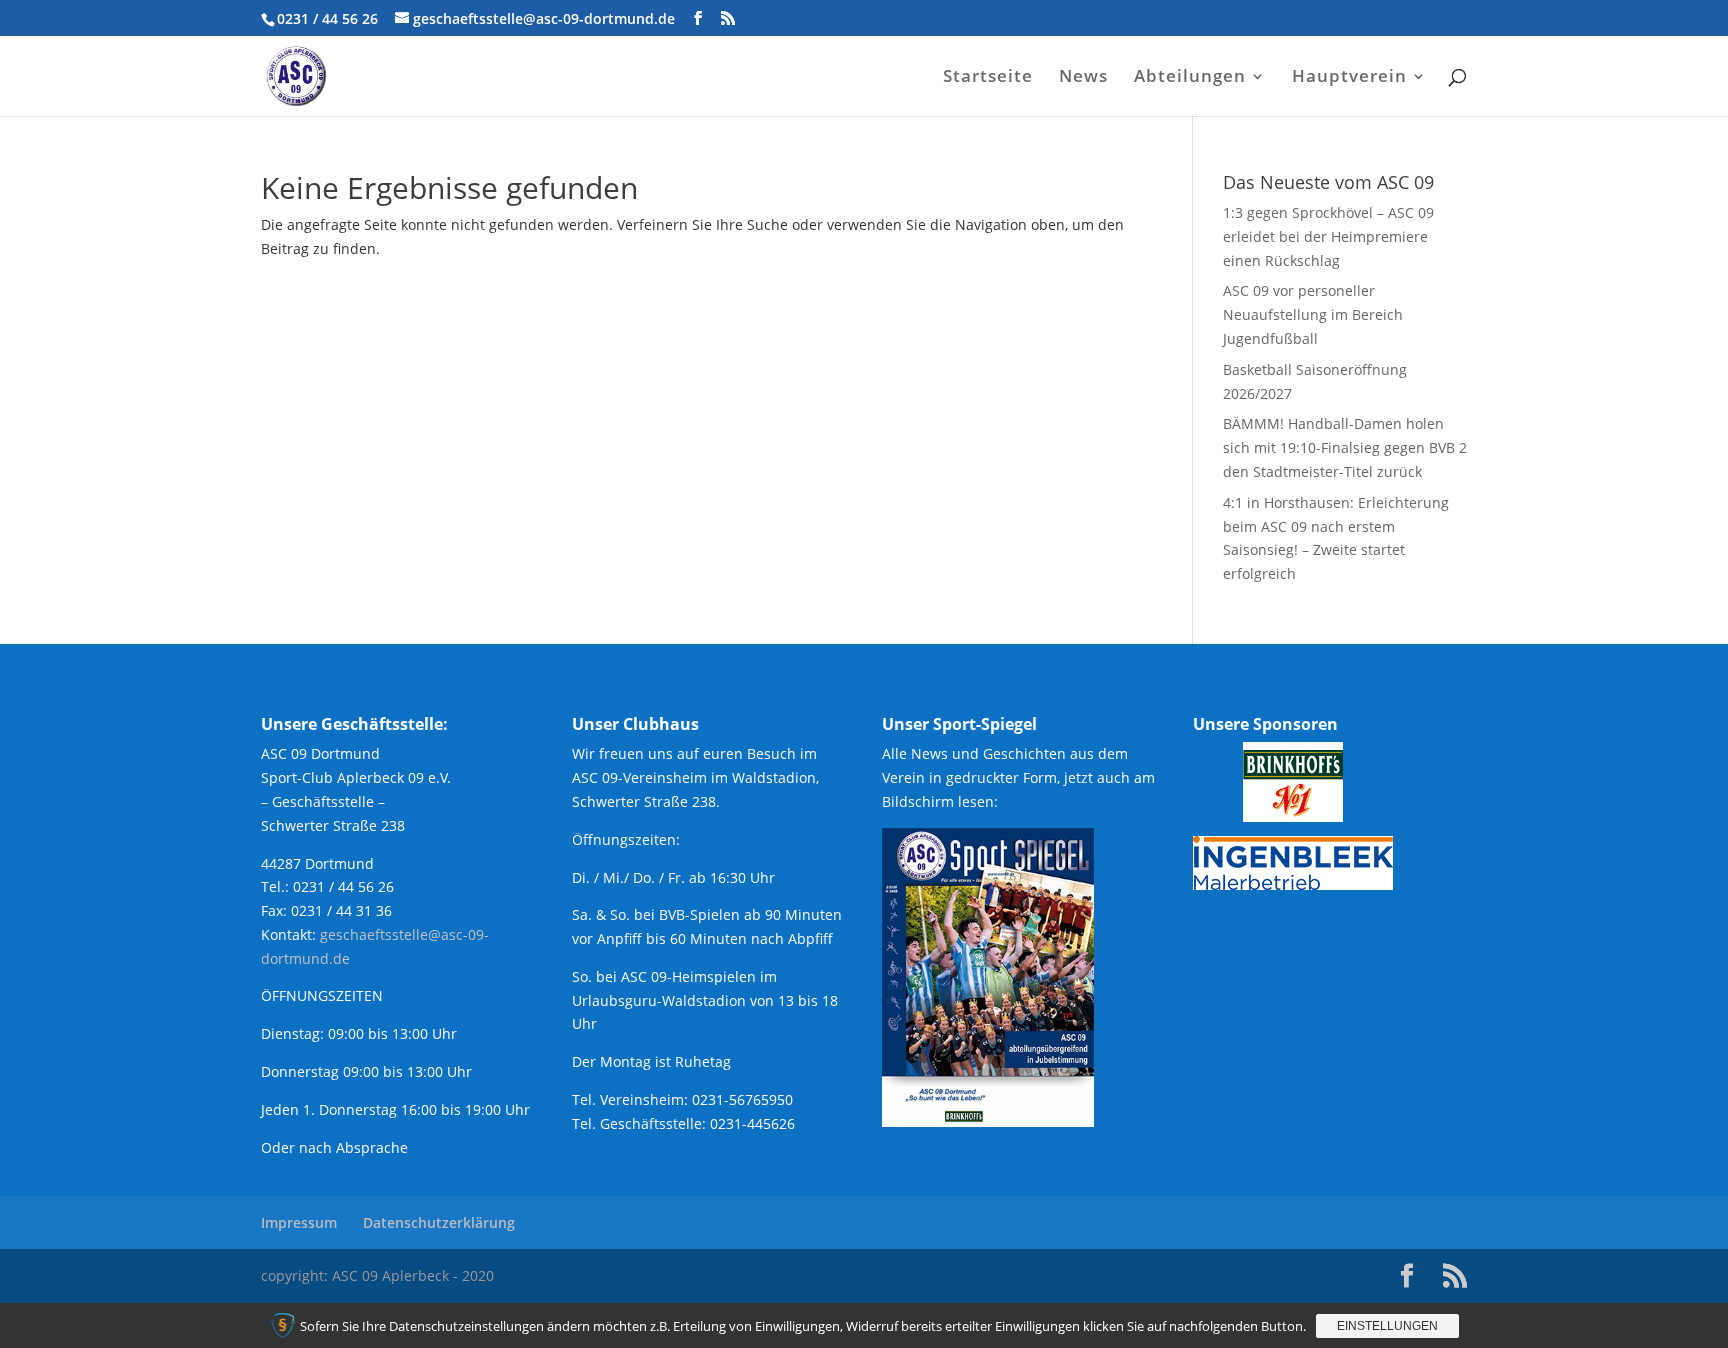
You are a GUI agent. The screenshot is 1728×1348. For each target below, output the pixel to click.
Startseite (988, 78)
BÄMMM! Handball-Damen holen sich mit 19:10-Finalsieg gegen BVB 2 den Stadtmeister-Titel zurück (1345, 447)
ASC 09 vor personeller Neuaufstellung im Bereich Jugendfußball (1313, 314)
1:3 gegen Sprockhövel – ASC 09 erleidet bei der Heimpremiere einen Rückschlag (1328, 236)
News (1083, 78)
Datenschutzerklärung (439, 1222)
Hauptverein (1349, 78)
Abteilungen (1190, 78)
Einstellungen (1387, 1326)
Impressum (299, 1222)
